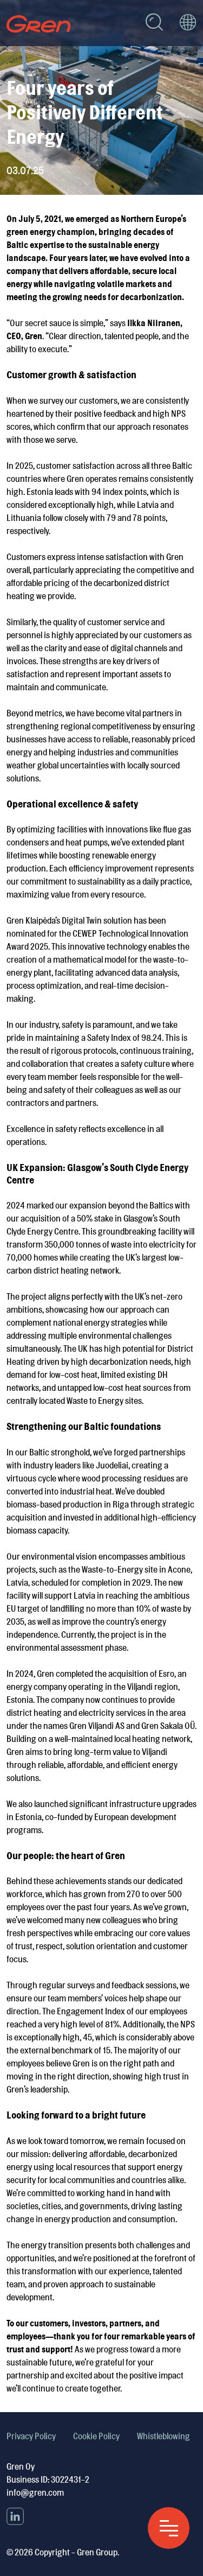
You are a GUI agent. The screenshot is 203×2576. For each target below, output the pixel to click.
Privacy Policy (31, 2436)
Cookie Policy (96, 2436)
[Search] (154, 24)
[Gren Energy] (39, 24)
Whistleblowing (163, 2436)
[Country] (188, 24)
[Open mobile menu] (169, 2528)
